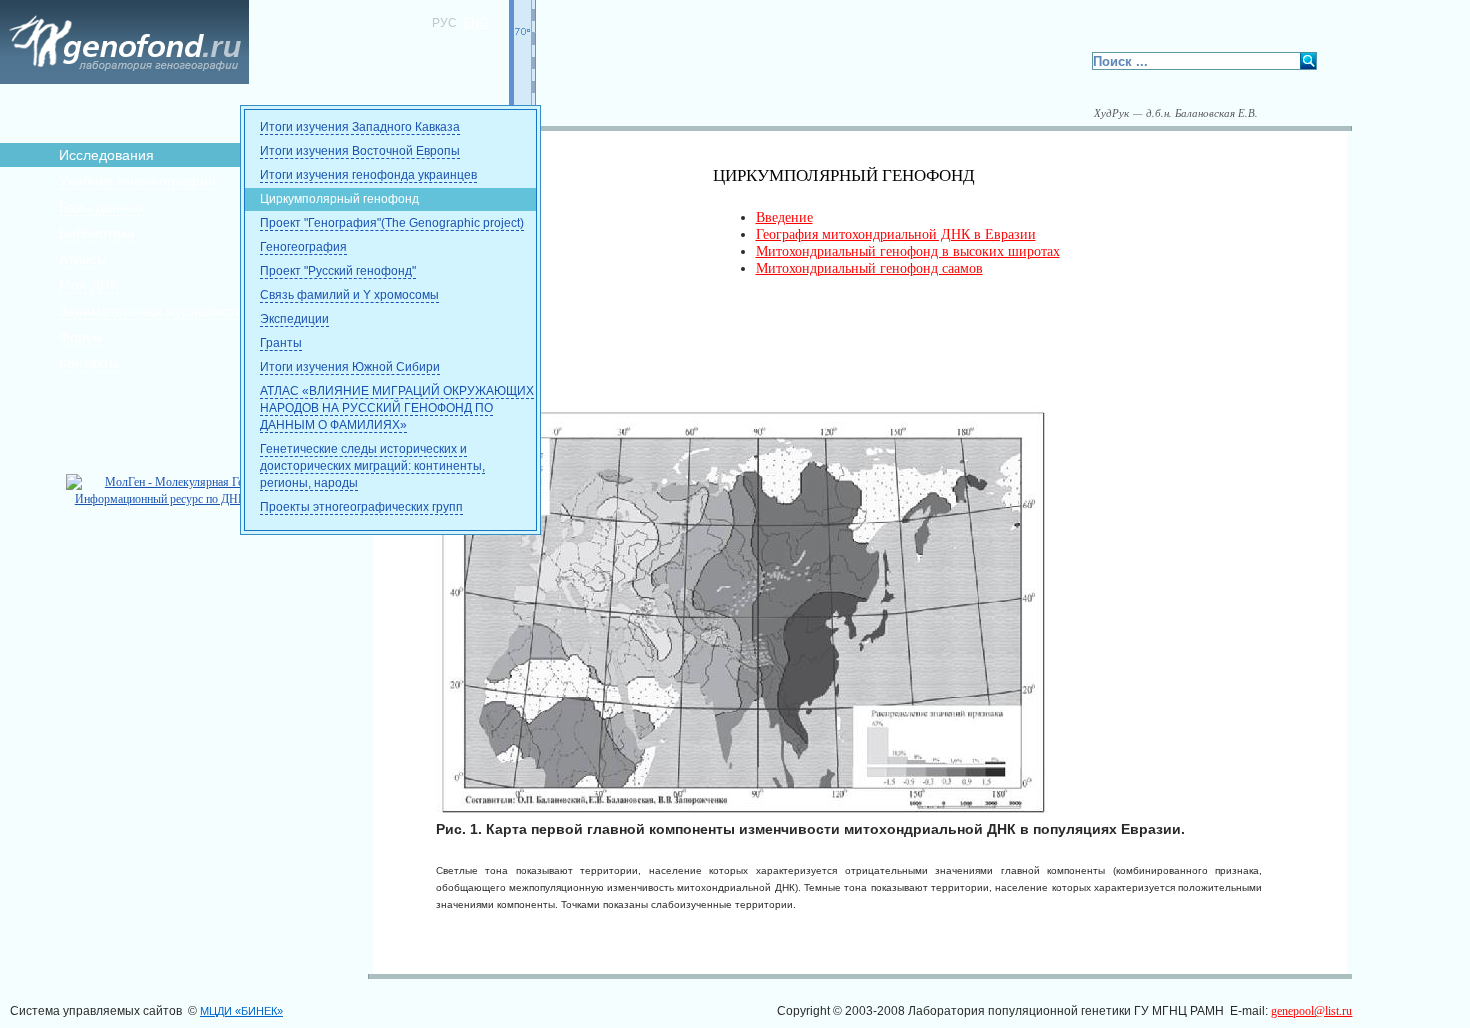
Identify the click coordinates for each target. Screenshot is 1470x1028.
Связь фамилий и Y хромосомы (349, 295)
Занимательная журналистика (158, 311)
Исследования (106, 155)
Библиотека (97, 233)
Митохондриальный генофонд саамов (869, 268)
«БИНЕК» (241, 1011)
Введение (784, 217)
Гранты (281, 343)
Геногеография (303, 247)
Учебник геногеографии (137, 181)
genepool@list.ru (1311, 1011)
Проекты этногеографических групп (361, 507)
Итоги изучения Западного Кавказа (360, 127)
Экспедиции (294, 319)
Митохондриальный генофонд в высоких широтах (908, 251)
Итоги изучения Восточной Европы (360, 151)
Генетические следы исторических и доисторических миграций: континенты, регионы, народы (372, 466)
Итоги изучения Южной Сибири (350, 367)
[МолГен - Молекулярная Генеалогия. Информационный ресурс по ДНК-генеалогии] (190, 499)
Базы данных (102, 207)
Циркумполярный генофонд (339, 199)
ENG (476, 23)
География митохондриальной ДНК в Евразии (896, 234)
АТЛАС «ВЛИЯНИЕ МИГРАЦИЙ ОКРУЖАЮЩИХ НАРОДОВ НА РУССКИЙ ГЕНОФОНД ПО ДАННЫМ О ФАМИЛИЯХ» (397, 408)
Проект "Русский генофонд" (338, 271)
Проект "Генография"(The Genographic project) (392, 223)
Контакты (89, 363)
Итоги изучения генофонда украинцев (368, 175)
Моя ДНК (88, 285)
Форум (81, 337)
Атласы (83, 259)
